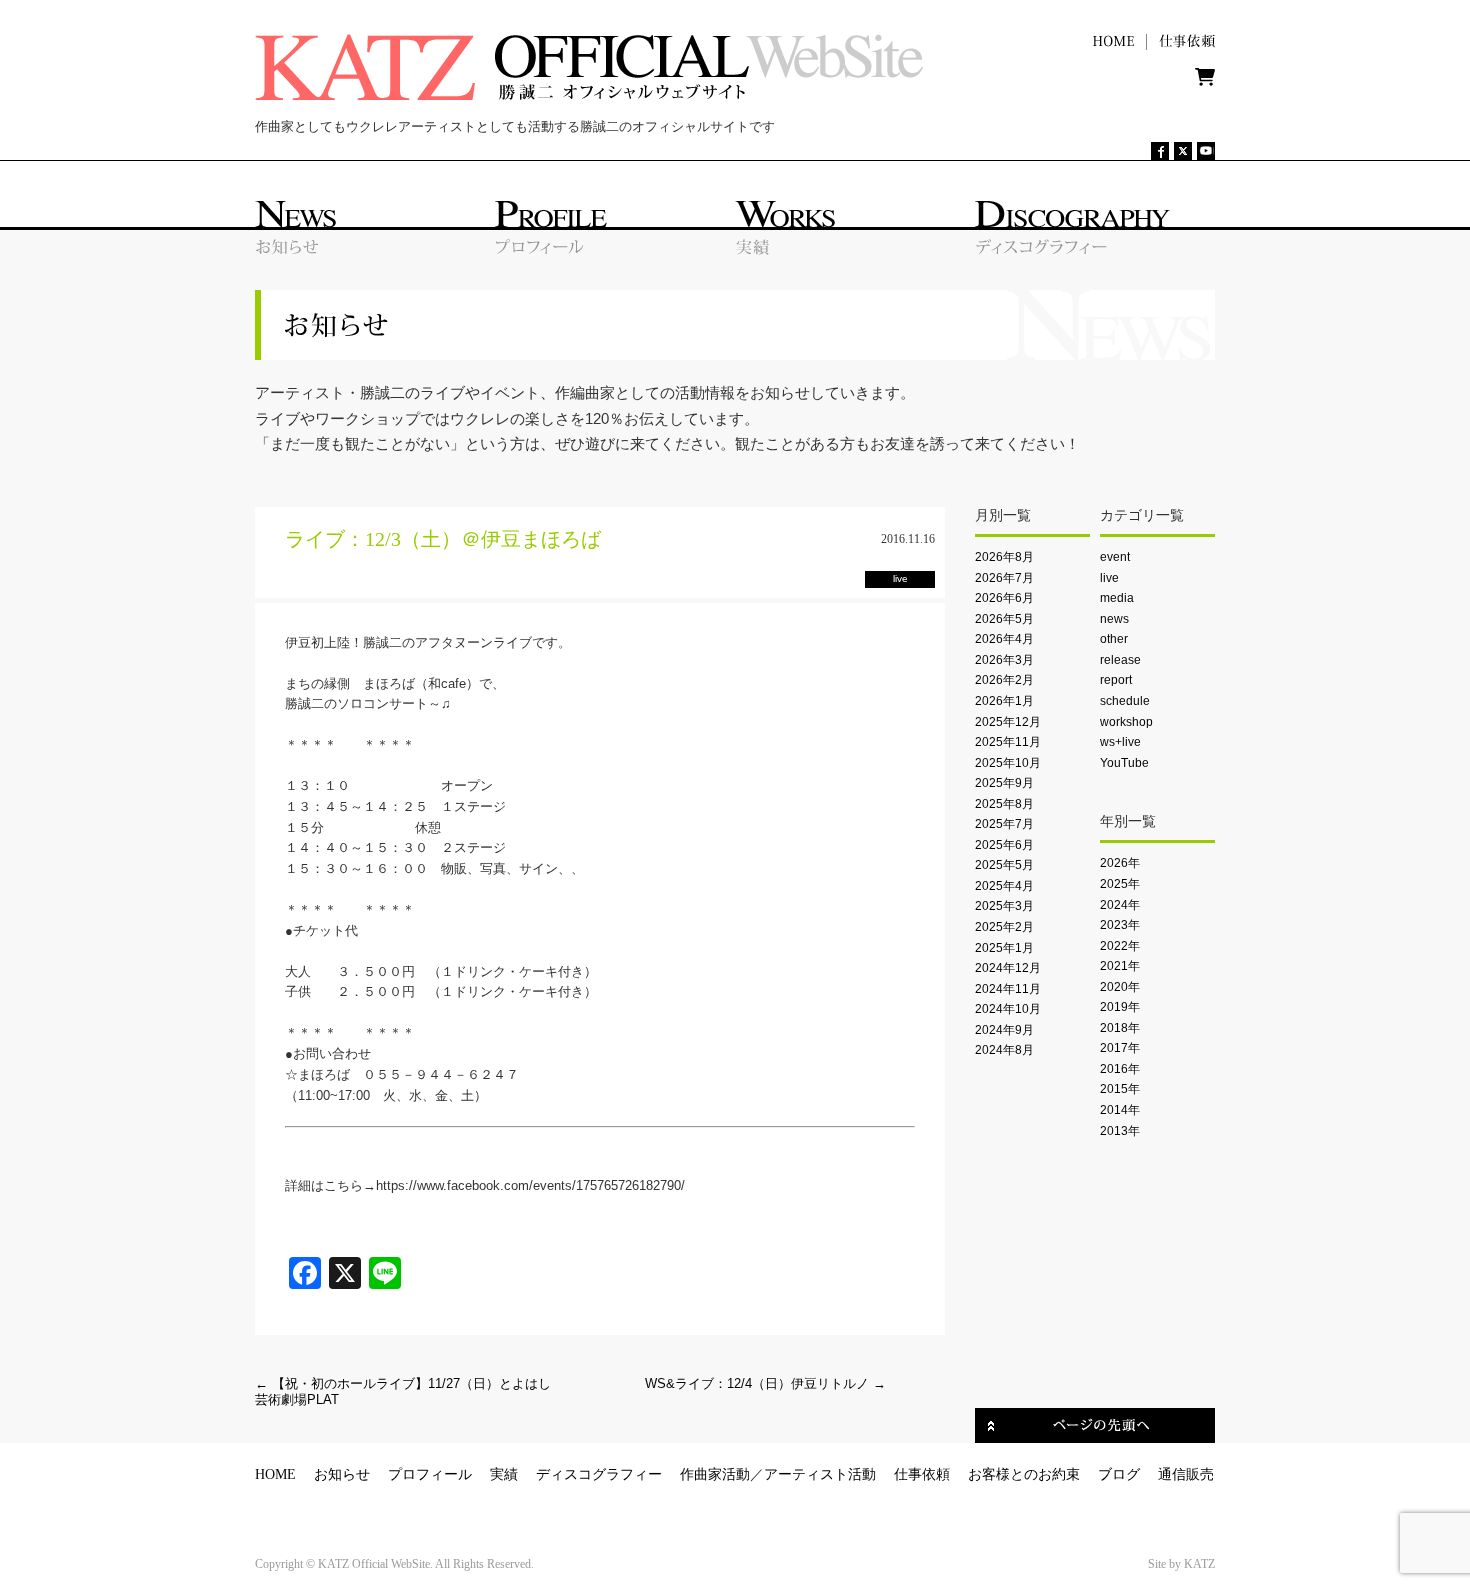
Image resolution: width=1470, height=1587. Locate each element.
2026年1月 (1004, 701)
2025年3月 (1004, 906)
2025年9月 (1004, 783)
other (1114, 639)
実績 (504, 1474)
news (1114, 619)
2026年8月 (1004, 557)
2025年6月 (1004, 845)
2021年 (1120, 966)
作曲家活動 (715, 1474)
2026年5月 (1004, 619)
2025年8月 (1004, 804)
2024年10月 (1008, 1009)
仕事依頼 (922, 1474)
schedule (1125, 701)
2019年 (1120, 1007)
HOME (275, 1474)
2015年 (1120, 1089)
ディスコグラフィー (599, 1474)
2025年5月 (1004, 865)
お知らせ (342, 1474)
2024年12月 (1008, 968)
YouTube (1124, 763)
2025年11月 (1008, 742)
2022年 (1120, 946)
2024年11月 (1008, 989)
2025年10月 (1008, 763)
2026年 (1120, 863)
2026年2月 (1004, 680)
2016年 (1120, 1069)
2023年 (1120, 925)
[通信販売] (1205, 81)
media (1117, 598)
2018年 (1120, 1028)
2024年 (1120, 905)
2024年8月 (1004, 1050)
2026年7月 (1004, 578)
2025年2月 (1004, 927)
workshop (1126, 722)
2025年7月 (1004, 824)
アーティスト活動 (820, 1474)
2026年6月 (1004, 598)
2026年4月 (1004, 639)
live (1109, 578)
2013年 (1120, 1131)
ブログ (1119, 1474)
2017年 (1120, 1048)
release (1120, 660)
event (1115, 557)
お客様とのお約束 (1024, 1474)
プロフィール (430, 1474)
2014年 (1120, 1110)
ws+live (1120, 742)
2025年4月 (1004, 886)
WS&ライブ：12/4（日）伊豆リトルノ (765, 1383)
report (1116, 680)
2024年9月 (1004, 1030)
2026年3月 (1004, 660)
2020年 (1120, 987)
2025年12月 (1008, 722)
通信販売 (1186, 1474)
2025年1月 (1004, 948)
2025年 (1120, 884)
